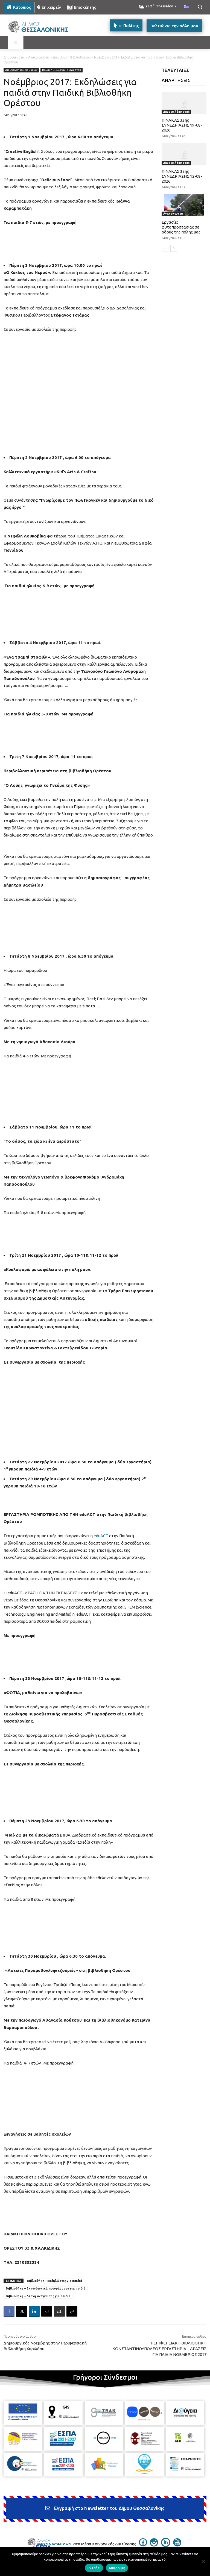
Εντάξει (94, 2568)
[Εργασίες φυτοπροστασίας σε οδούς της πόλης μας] (184, 205)
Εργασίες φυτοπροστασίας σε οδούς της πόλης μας (181, 227)
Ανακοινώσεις (39, 57)
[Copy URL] (72, 2311)
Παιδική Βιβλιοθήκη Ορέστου (62, 70)
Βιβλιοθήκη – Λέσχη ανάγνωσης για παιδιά (38, 2296)
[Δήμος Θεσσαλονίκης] (41, 27)
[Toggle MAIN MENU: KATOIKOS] (16, 43)
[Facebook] (9, 2311)
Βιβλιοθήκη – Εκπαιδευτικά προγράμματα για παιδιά (46, 2288)
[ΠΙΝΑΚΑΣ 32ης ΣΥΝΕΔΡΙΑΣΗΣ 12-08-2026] (184, 154)
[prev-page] (165, 248)
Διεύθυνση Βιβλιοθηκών (72, 57)
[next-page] (174, 248)
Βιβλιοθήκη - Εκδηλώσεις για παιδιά (54, 2281)
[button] (200, 7)
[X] (22, 2311)
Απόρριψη (117, 2568)
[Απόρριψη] (203, 2562)
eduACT (101, 1536)
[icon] (143, 2545)
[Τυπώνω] (59, 2311)
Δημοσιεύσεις (14, 57)
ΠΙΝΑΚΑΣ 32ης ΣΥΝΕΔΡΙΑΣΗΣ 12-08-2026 (182, 176)
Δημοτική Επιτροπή (176, 112)
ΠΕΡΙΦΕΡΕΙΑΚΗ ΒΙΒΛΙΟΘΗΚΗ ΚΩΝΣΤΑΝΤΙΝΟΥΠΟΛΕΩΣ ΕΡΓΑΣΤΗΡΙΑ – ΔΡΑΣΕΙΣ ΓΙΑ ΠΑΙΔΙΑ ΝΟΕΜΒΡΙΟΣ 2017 (159, 2349)
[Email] (47, 2311)
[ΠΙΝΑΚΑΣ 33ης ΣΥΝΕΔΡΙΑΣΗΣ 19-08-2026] (184, 103)
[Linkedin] (34, 2311)
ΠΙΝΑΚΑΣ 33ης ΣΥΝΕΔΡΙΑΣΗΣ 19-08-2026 (182, 125)
